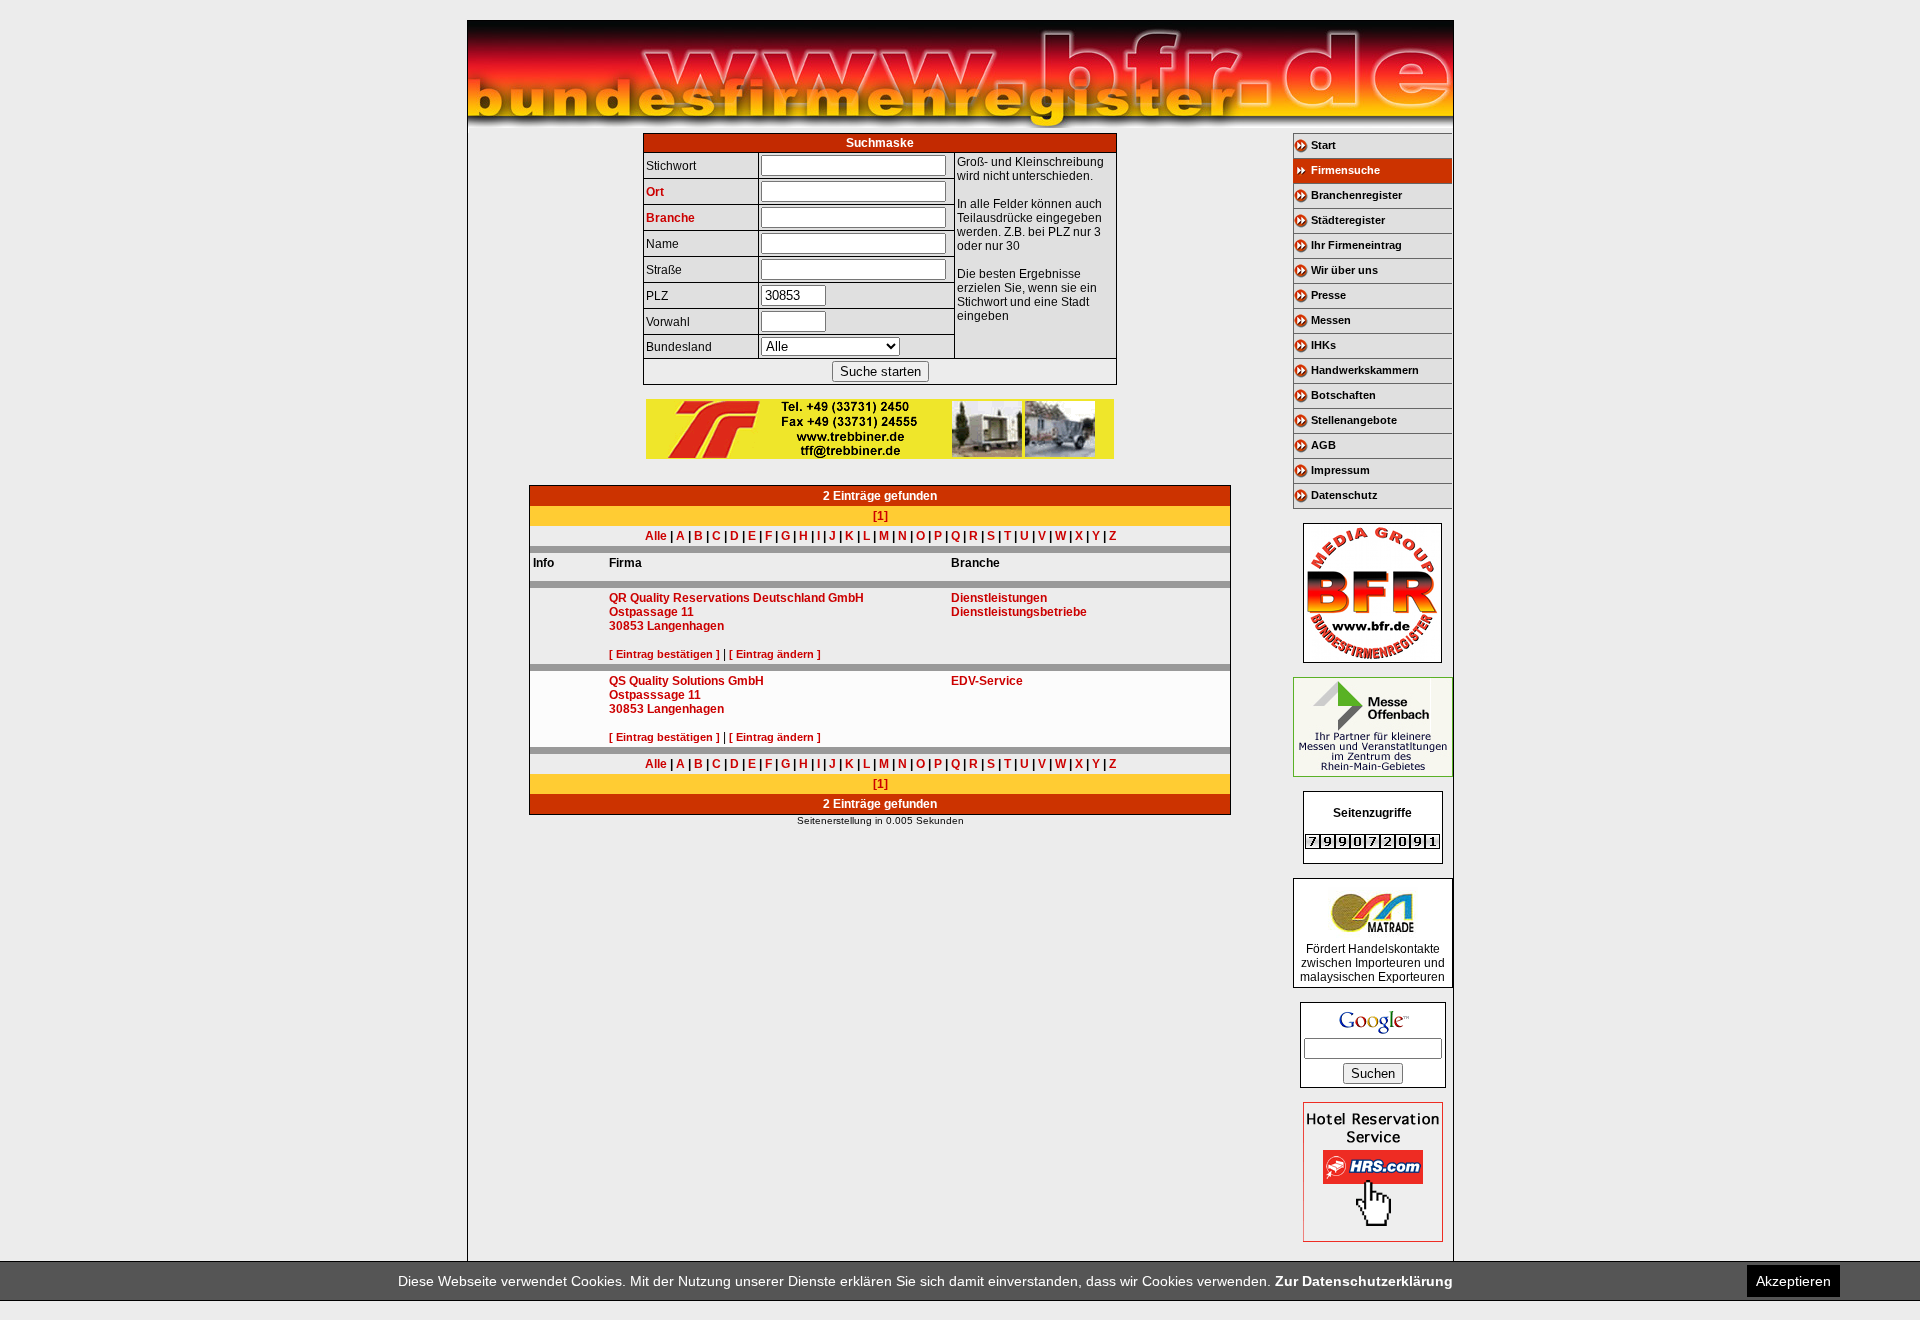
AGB (1323, 445)
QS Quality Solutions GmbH (686, 681)
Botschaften (1343, 395)
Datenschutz (1344, 495)
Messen (1331, 320)
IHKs (1323, 345)
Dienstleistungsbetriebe (1019, 612)
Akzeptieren (1793, 1281)
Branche (670, 218)
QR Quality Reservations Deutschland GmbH (736, 598)
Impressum (1340, 470)
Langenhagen (685, 626)
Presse (1328, 295)
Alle (656, 536)
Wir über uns (1344, 270)
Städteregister (1348, 220)
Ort (655, 192)
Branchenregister (1356, 195)
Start (1323, 145)
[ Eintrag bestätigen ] (664, 654)
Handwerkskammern (1365, 370)
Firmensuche (1345, 170)
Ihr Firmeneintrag (1356, 245)
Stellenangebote (1354, 420)
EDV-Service (987, 681)
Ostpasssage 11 (655, 695)
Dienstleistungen (999, 598)
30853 (626, 626)
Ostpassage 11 (651, 612)
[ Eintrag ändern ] (775, 654)
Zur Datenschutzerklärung (1364, 1281)
